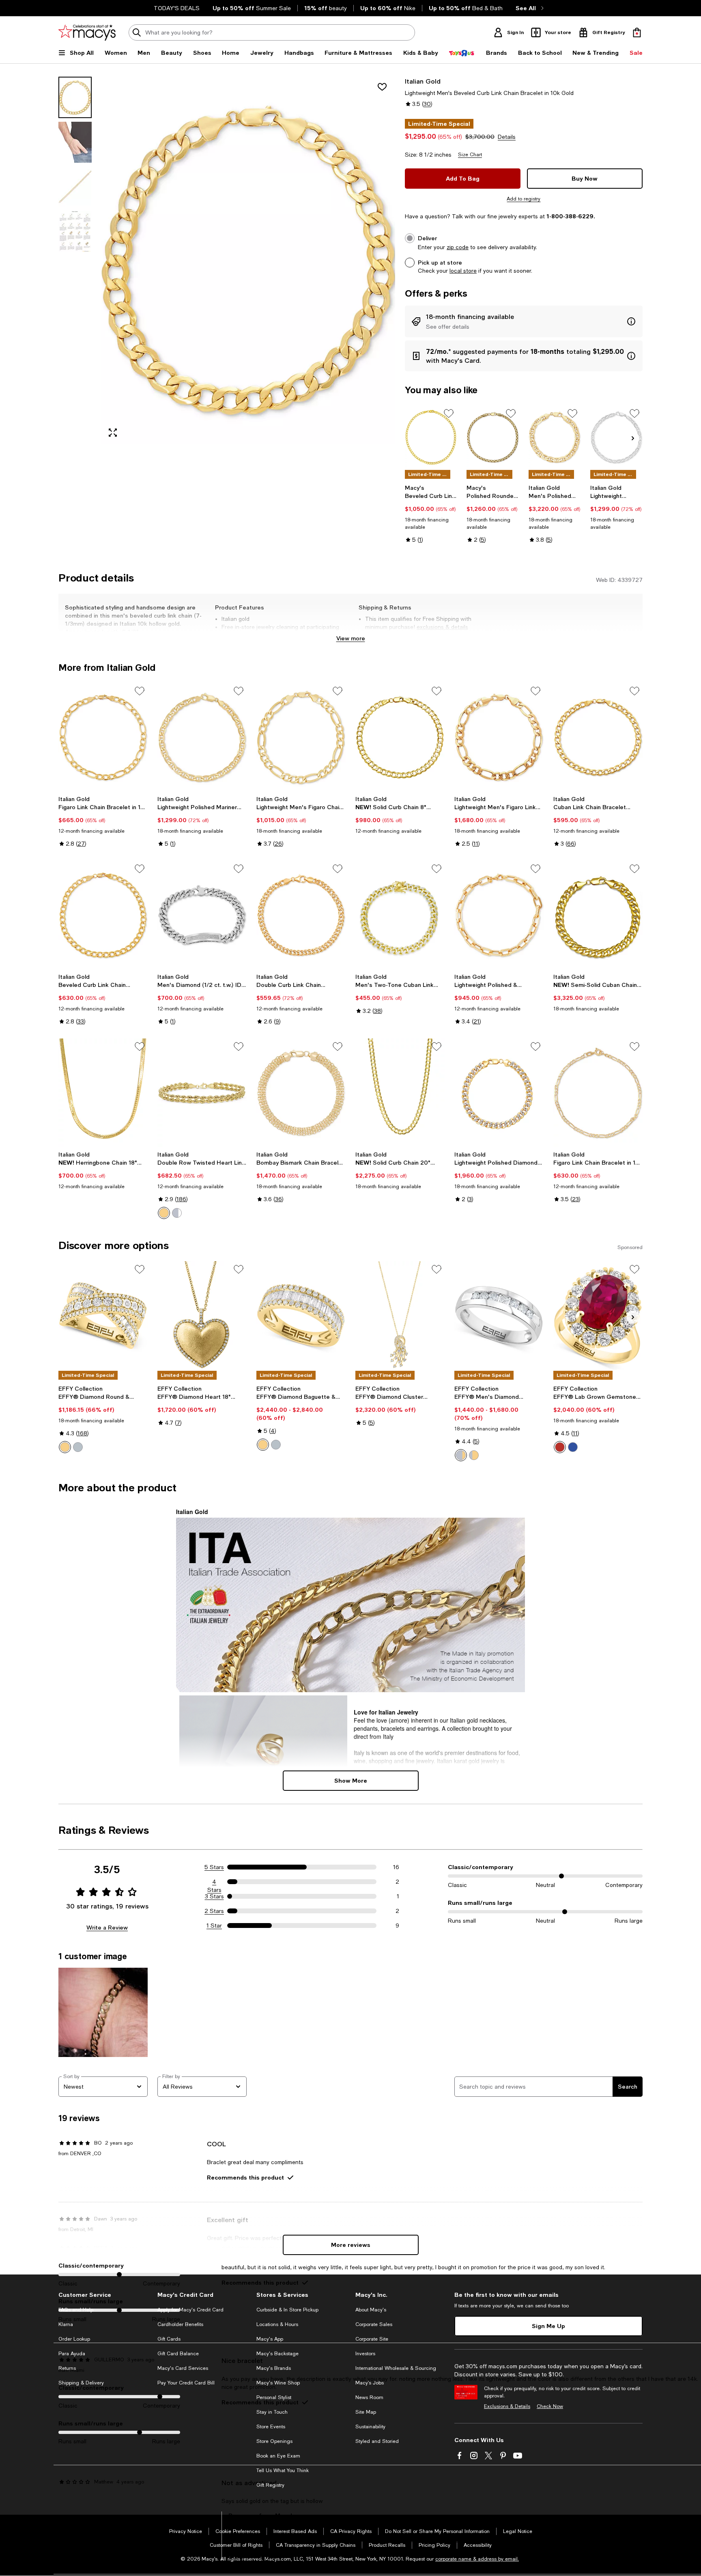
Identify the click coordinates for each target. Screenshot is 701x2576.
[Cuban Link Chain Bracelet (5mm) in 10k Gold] (598, 737)
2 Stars (214, 1911)
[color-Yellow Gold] (164, 1213)
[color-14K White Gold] (276, 1445)
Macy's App (270, 2339)
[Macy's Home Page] (87, 32)
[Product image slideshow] (248, 260)
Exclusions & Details (507, 2406)
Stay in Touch (272, 2412)
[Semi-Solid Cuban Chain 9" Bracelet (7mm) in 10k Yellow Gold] (598, 915)
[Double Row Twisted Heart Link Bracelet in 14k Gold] (202, 1093)
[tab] (75, 97)
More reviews (351, 2245)
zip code (458, 247)
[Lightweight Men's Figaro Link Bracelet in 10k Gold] (499, 737)
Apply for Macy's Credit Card (190, 2310)
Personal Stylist (274, 2397)
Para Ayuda (72, 2354)
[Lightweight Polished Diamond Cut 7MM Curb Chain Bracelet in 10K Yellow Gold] (499, 1093)
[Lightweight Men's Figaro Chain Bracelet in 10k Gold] (301, 737)
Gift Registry (270, 2485)
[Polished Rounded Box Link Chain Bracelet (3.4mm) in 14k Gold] (493, 437)
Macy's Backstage (277, 2354)
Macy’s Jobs (370, 2383)
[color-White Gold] (177, 1213)
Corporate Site (372, 2339)
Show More (351, 1780)
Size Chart (470, 155)
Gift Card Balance (178, 2354)
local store (463, 271)
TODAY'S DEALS (177, 8)
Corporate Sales (374, 2324)
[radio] (164, 1213)
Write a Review (107, 1927)
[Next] (633, 438)
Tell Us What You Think (283, 2470)
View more (351, 638)
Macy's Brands (274, 2368)
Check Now (550, 2406)
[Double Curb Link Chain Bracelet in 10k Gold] (301, 915)
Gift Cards (169, 2339)
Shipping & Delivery (81, 2383)
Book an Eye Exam (278, 2456)
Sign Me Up (548, 2326)
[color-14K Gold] (263, 1445)
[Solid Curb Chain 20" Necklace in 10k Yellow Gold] (400, 1093)
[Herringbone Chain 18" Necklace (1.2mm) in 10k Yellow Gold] (103, 1093)
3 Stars (214, 1896)
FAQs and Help (76, 2310)
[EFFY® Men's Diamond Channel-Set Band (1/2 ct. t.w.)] (499, 1316)
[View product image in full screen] (113, 433)
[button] (227, 260)
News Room (369, 2397)
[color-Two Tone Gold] (65, 1447)
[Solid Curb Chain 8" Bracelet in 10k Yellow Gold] (400, 737)
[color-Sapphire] (573, 1447)
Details (507, 137)
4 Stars (214, 1882)
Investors (365, 2354)
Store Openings (274, 2441)
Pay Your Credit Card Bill (186, 2383)
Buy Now (585, 178)
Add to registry (524, 199)
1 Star (214, 1926)
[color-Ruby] (560, 1447)
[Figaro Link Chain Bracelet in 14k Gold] (598, 1093)
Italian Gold (423, 81)
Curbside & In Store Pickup (287, 2310)
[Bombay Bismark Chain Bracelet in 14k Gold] (301, 1093)
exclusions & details (442, 627)
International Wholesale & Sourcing (396, 2368)
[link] (431, 514)
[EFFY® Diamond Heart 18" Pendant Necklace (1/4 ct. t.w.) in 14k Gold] (202, 1316)
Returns (67, 2368)
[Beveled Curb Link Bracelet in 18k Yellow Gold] (431, 437)
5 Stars (214, 1867)
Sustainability (370, 2427)
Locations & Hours (277, 2324)
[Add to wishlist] (382, 87)
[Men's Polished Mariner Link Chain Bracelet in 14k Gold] (555, 437)
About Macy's (371, 2310)
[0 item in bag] (637, 32)
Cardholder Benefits (180, 2324)
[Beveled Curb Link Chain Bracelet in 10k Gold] (103, 915)
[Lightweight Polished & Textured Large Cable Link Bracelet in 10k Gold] (499, 915)
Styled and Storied (377, 2441)
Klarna (66, 2324)
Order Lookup (74, 2339)
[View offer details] (524, 321)
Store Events (271, 2427)
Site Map (366, 2412)
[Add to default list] (449, 414)
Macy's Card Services (183, 2368)
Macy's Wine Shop (278, 2383)
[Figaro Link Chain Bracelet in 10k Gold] (103, 737)
